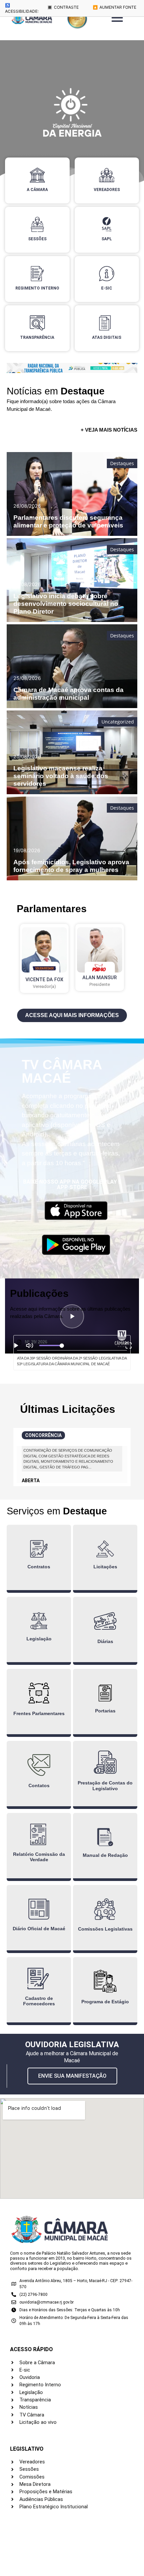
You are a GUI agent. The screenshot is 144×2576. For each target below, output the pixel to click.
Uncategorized (118, 722)
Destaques (122, 463)
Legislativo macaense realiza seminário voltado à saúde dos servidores (61, 776)
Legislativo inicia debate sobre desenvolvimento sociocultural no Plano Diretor (66, 604)
